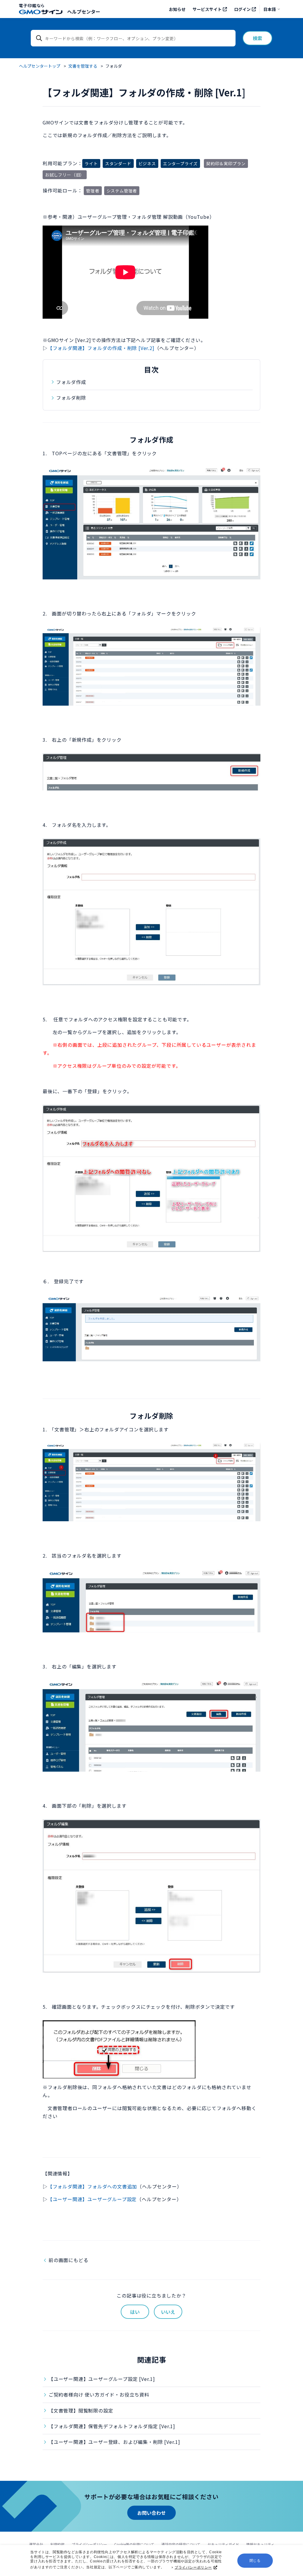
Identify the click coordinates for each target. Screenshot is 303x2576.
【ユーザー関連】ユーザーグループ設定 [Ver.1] (102, 2379)
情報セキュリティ (260, 2544)
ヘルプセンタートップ (40, 66)
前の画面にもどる (68, 2260)
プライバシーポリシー (193, 2567)
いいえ (168, 2312)
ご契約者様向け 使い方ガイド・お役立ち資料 (99, 2394)
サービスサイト (207, 9)
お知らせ (177, 9)
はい (135, 2312)
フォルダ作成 (71, 382)
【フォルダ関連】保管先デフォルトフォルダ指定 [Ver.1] (112, 2426)
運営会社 (36, 2544)
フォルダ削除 (71, 398)
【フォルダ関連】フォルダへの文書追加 (92, 2186)
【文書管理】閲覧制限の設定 (81, 2410)
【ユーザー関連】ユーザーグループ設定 (92, 2199)
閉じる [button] (255, 2561)
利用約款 (57, 2544)
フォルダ (114, 66)
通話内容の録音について (181, 2544)
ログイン (242, 9)
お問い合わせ (151, 2513)
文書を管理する (83, 66)
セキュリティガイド (223, 2544)
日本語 (270, 9)
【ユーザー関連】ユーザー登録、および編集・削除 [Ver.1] (114, 2442)
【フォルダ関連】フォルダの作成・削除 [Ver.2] (101, 348)
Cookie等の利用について (134, 2544)
